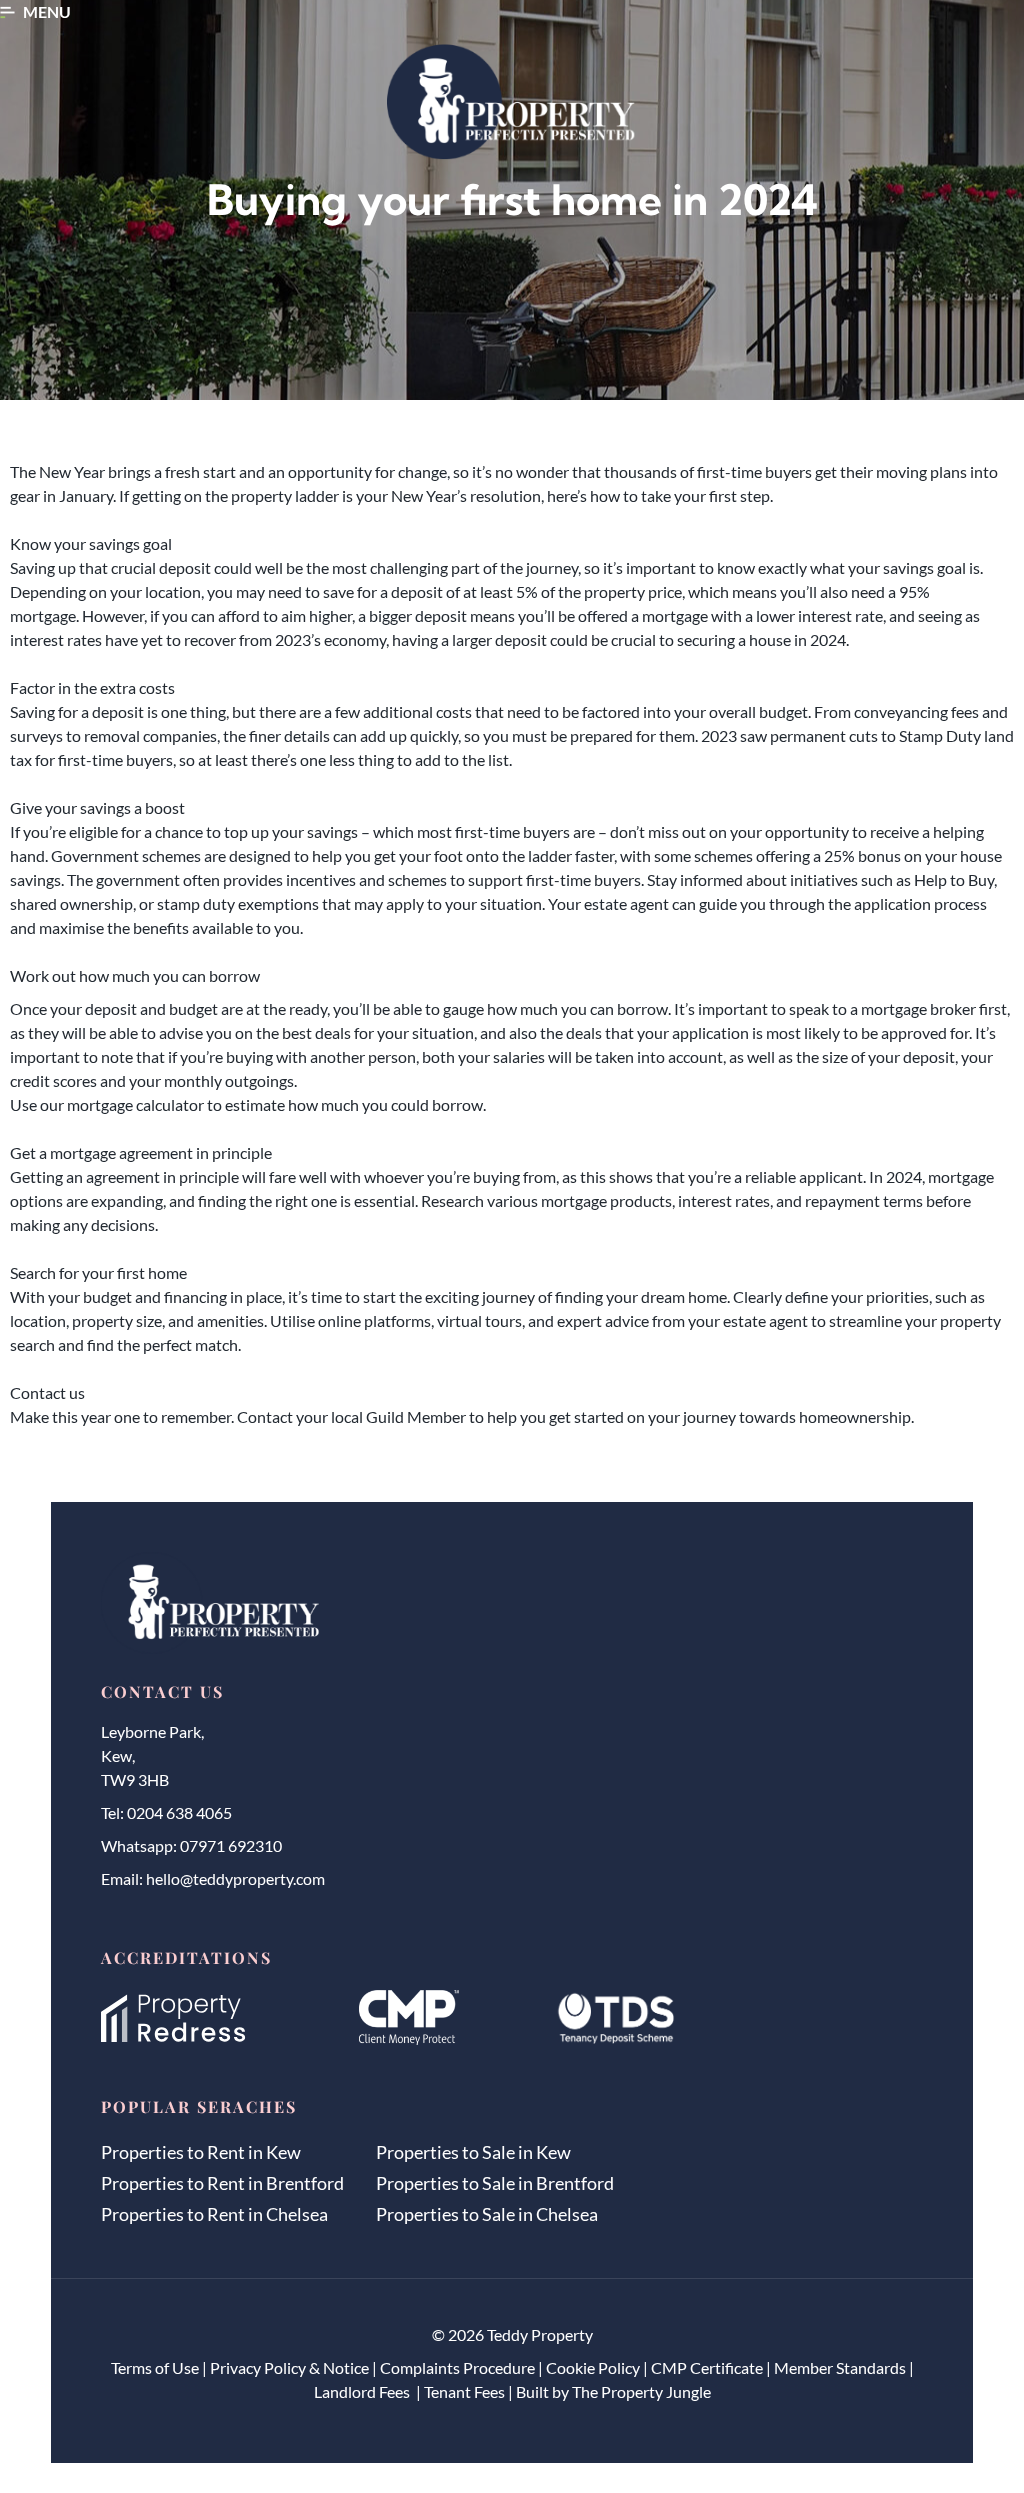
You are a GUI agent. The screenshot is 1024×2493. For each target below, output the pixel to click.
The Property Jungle (641, 2391)
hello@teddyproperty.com (235, 1878)
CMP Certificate (707, 2367)
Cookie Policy (593, 2367)
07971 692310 (231, 1845)
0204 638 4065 (179, 1812)
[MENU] (7, 12)
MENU (47, 11)
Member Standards (840, 2367)
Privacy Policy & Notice (289, 2367)
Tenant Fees (464, 2391)
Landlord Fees (363, 2391)
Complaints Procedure (457, 2367)
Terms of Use (155, 2367)
